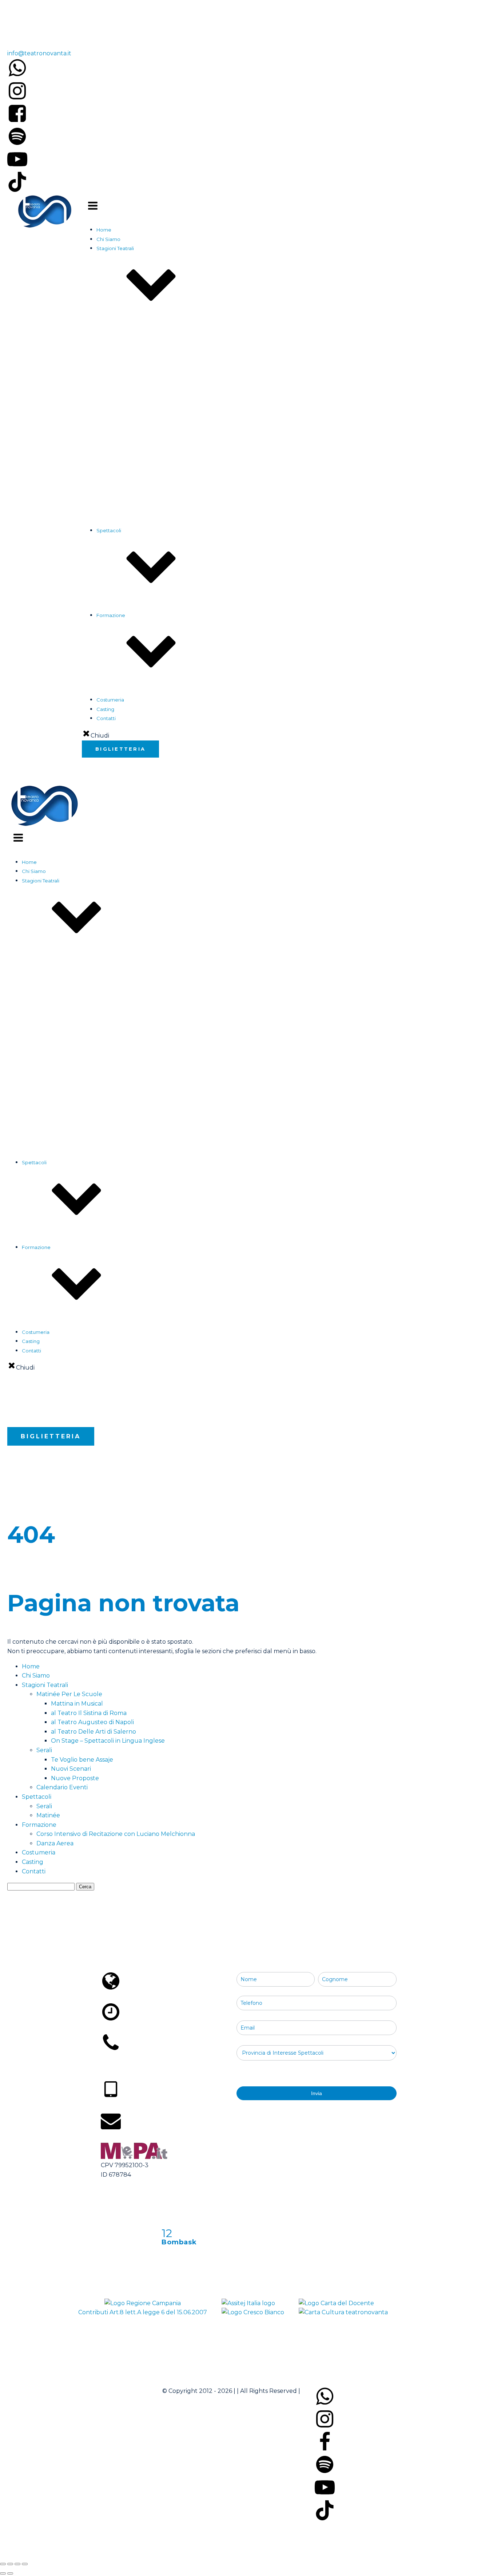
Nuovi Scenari (142, 575)
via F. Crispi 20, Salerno (138, 1998)
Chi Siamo (108, 239)
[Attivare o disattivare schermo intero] (10, 2564)
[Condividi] (17, 2564)
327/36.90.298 (125, 2107)
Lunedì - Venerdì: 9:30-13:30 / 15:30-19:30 (164, 2028)
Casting (105, 709)
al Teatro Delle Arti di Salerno (160, 481)
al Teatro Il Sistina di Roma (156, 463)
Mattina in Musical (146, 453)
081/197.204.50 (127, 2068)
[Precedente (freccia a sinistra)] (3, 2573)
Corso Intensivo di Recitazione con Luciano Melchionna (176, 718)
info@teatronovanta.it (39, 53)
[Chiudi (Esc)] (25, 2564)
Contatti (34, 1871)
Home (104, 230)
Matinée (121, 642)
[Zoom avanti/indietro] (3, 2564)
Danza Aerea (126, 727)
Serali (118, 633)
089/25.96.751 (21, 35)
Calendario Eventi (132, 557)
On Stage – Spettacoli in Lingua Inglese (172, 491)
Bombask (179, 2242)
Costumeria (110, 700)
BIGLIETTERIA (120, 749)
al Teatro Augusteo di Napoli (159, 472)
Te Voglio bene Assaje (151, 566)
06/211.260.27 (21, 16)
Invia (317, 2093)
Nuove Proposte (145, 585)
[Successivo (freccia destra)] (10, 2573)
